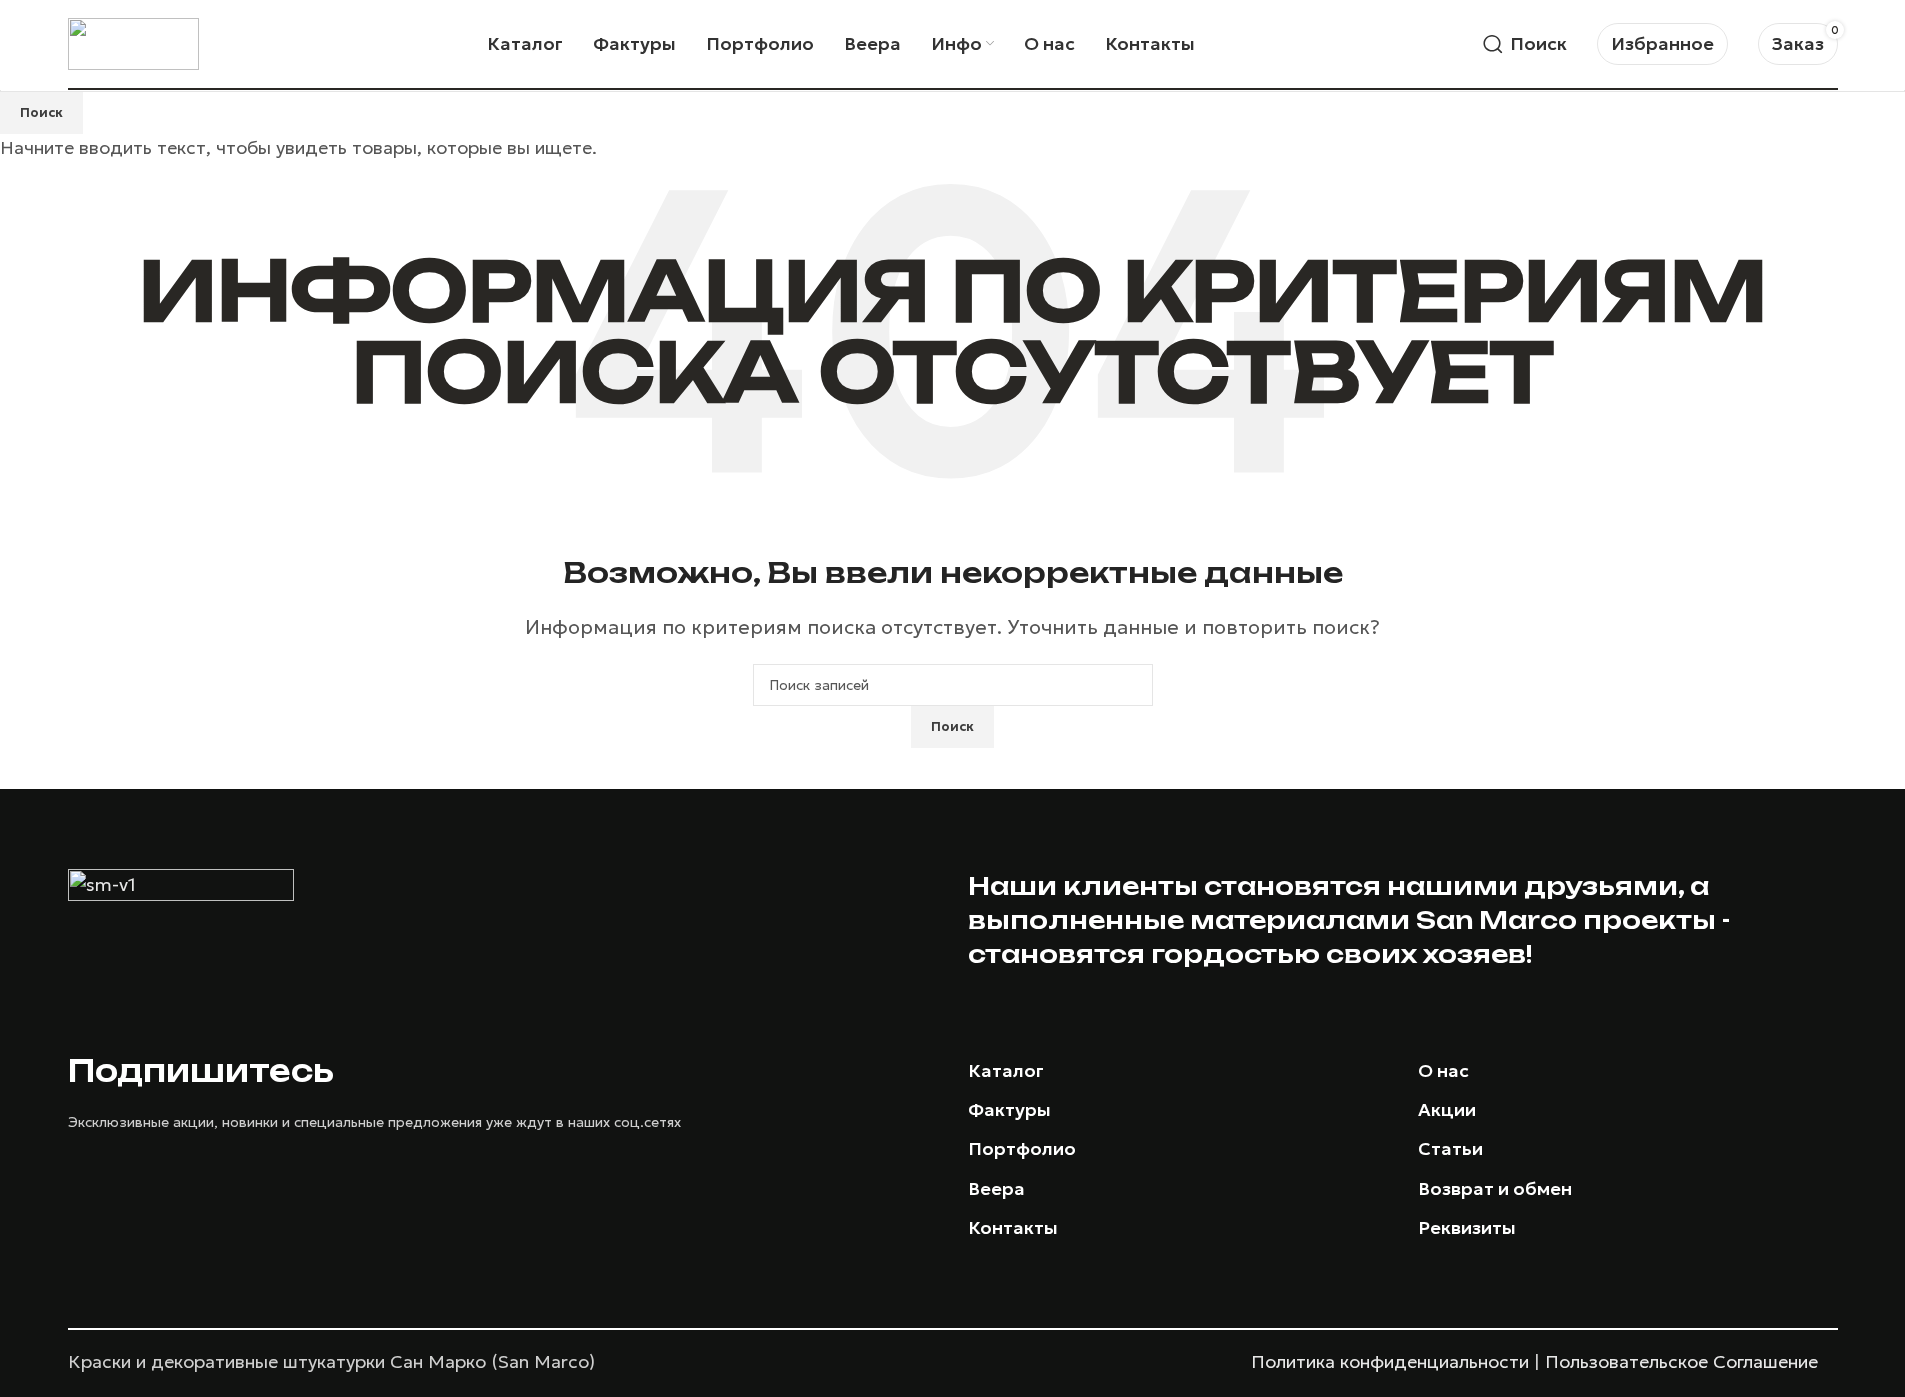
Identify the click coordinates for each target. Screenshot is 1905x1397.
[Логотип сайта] (133, 41)
